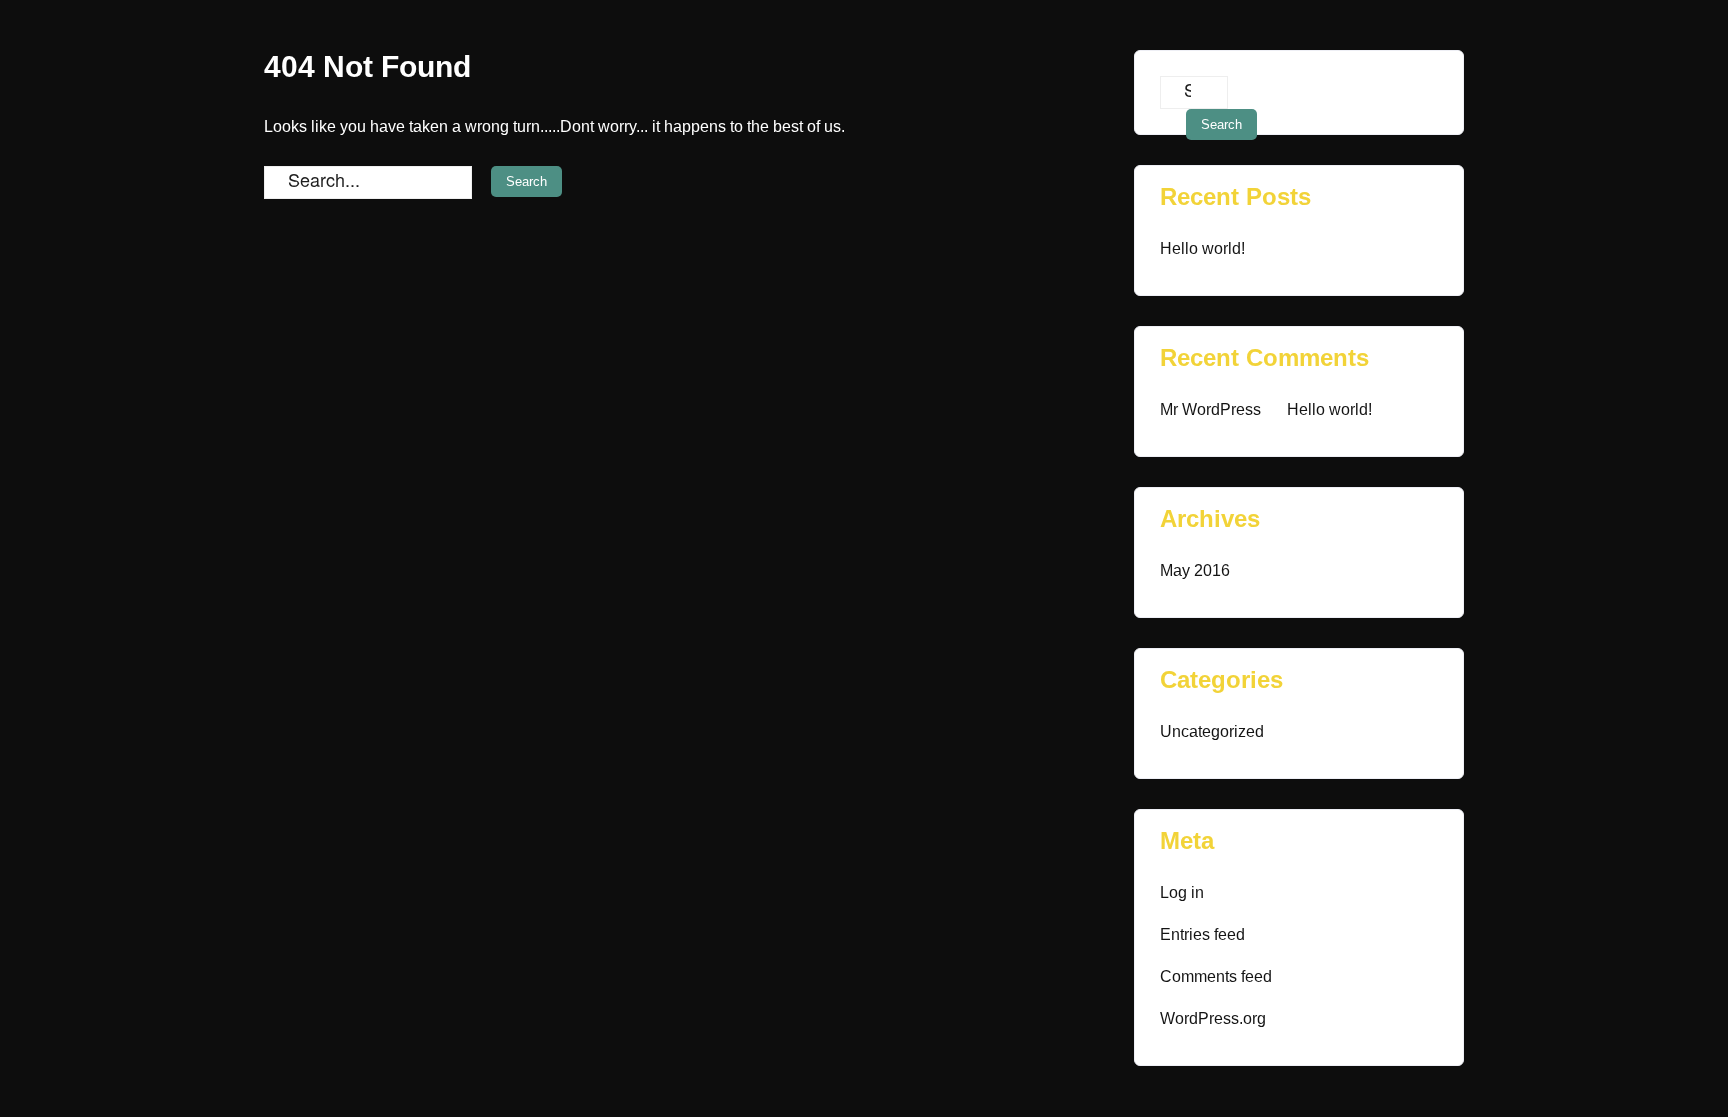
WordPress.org (1213, 1018)
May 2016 (1195, 570)
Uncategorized (1212, 731)
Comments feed (1216, 976)
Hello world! (1202, 248)
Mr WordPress (1210, 409)
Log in (1182, 892)
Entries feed (1202, 934)
